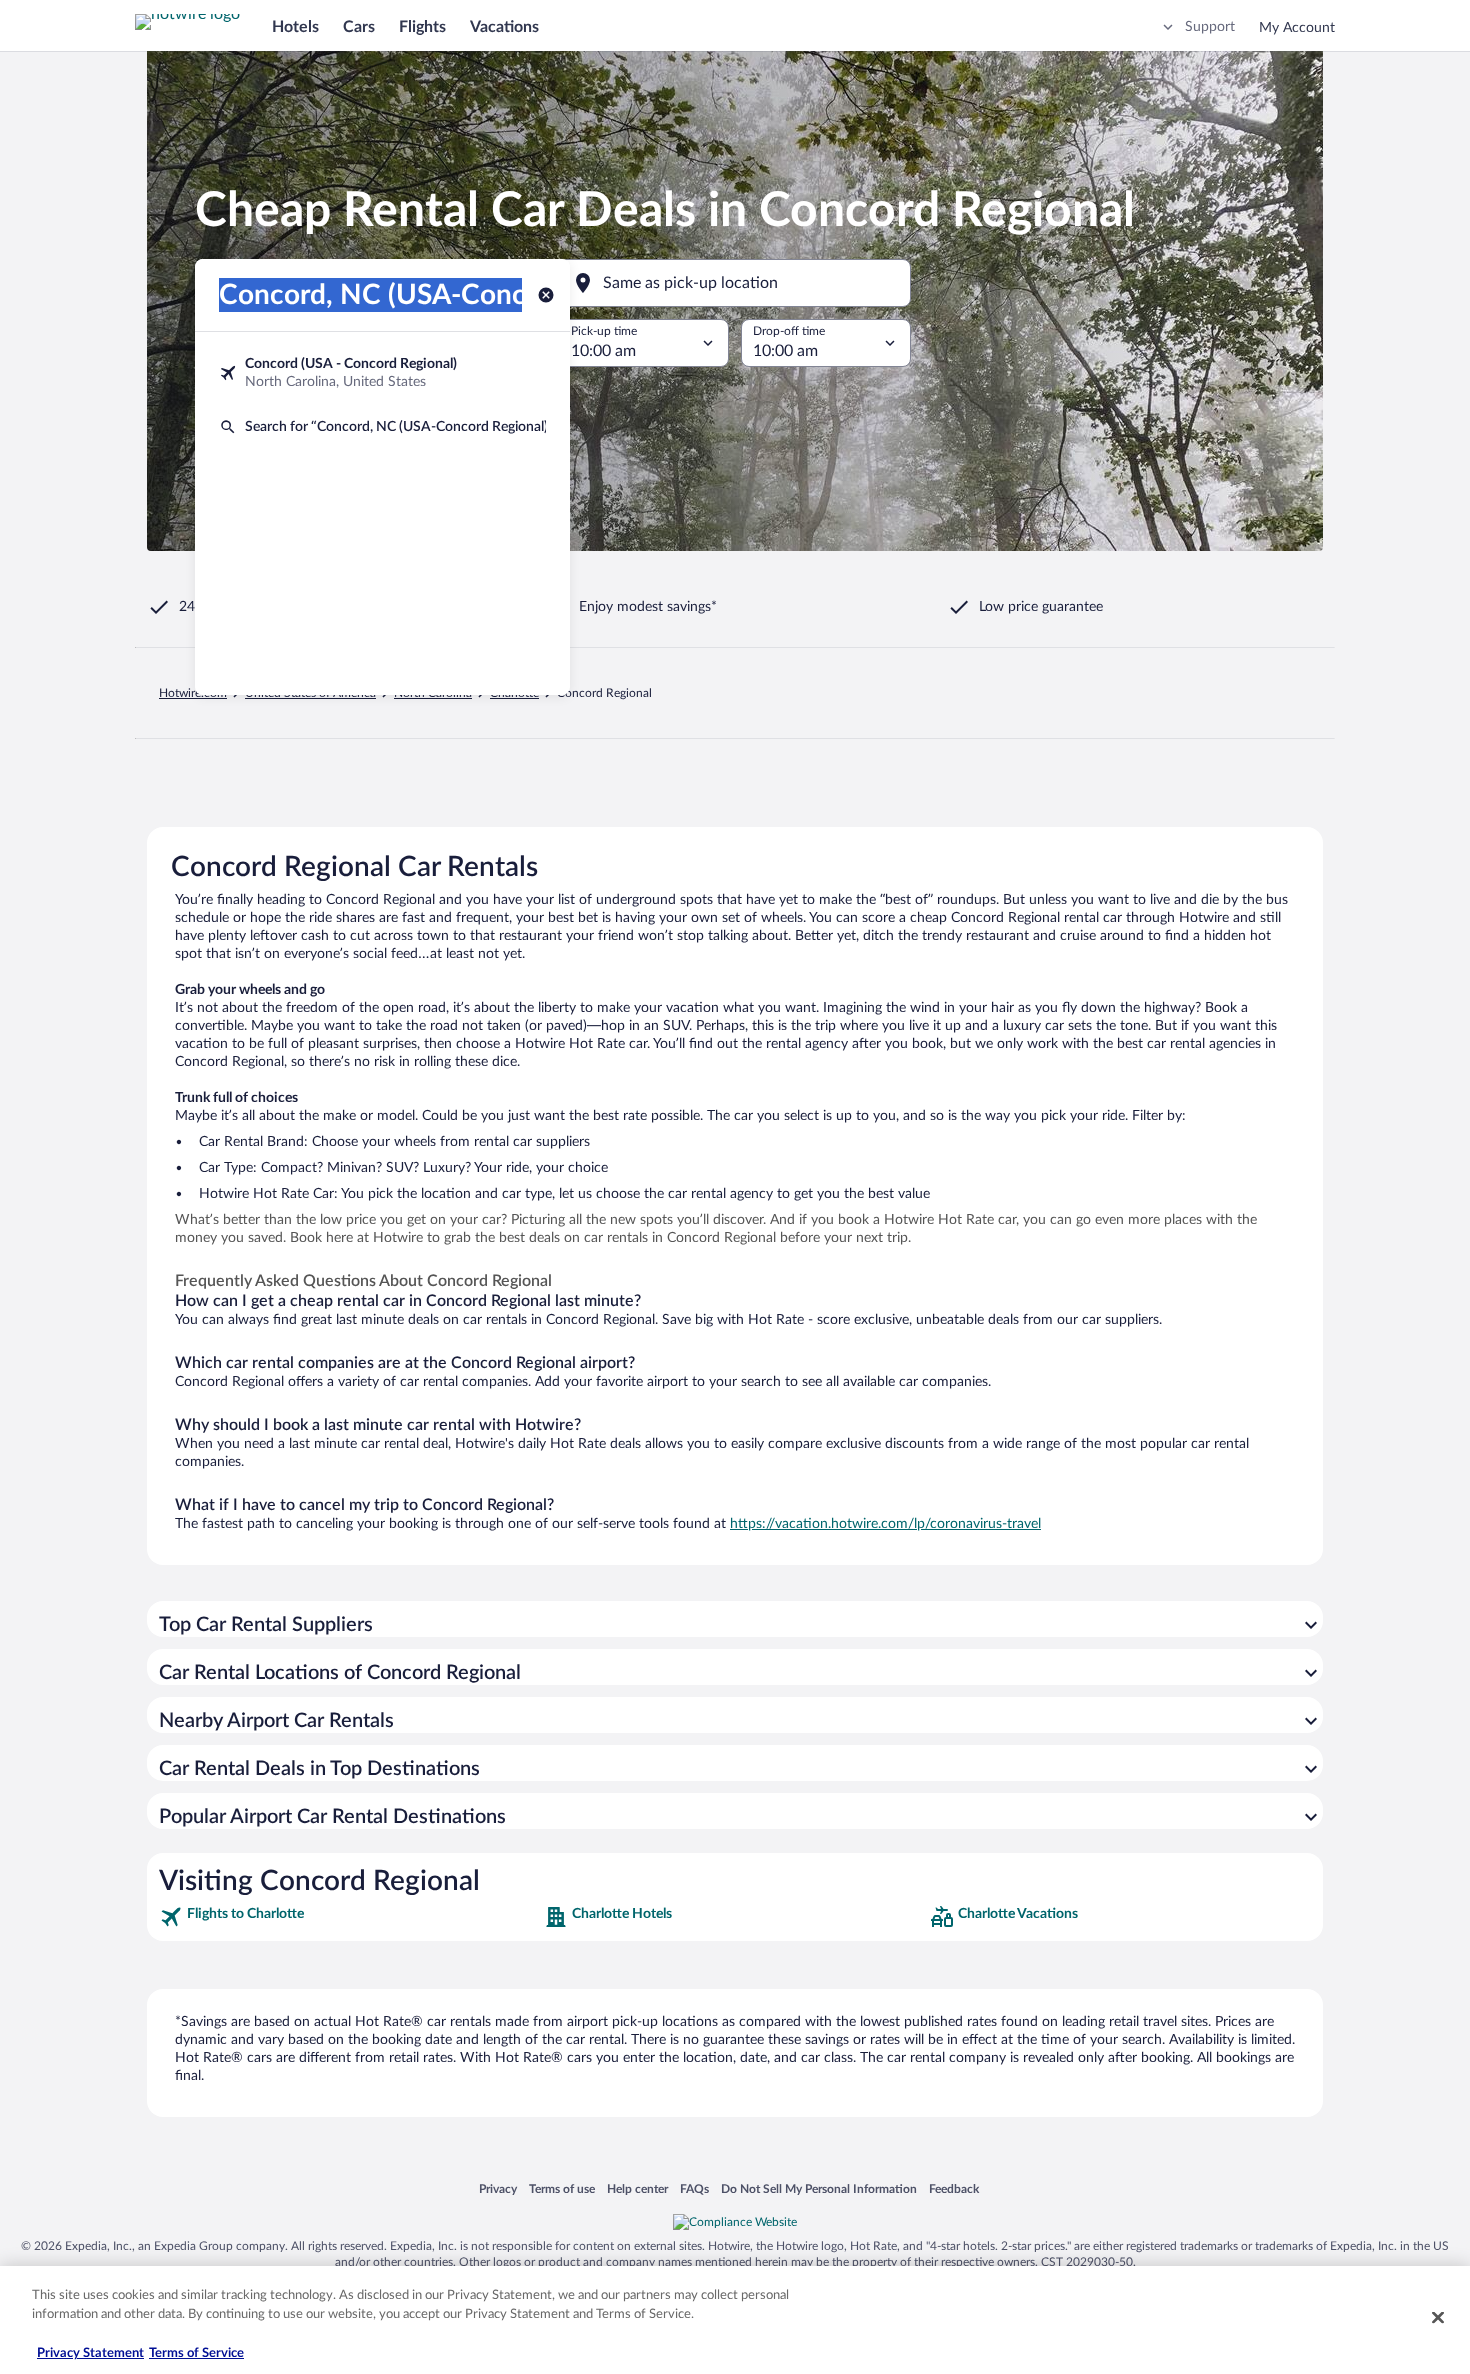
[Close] (1438, 2317)
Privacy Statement (90, 2353)
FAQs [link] (694, 2188)
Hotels (295, 27)
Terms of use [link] (562, 2188)
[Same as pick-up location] (735, 283)
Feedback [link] (954, 2188)
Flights (422, 27)
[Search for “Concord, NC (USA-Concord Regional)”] (382, 427)
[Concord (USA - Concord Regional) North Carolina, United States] (382, 373)
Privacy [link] (498, 2188)
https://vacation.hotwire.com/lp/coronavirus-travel (885, 1524)
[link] (349, 1917)
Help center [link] (637, 2188)
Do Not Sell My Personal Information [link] (819, 2188)
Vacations (504, 27)
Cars (359, 27)
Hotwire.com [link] (193, 693)
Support (1210, 27)
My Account (1297, 28)
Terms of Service (196, 2353)
